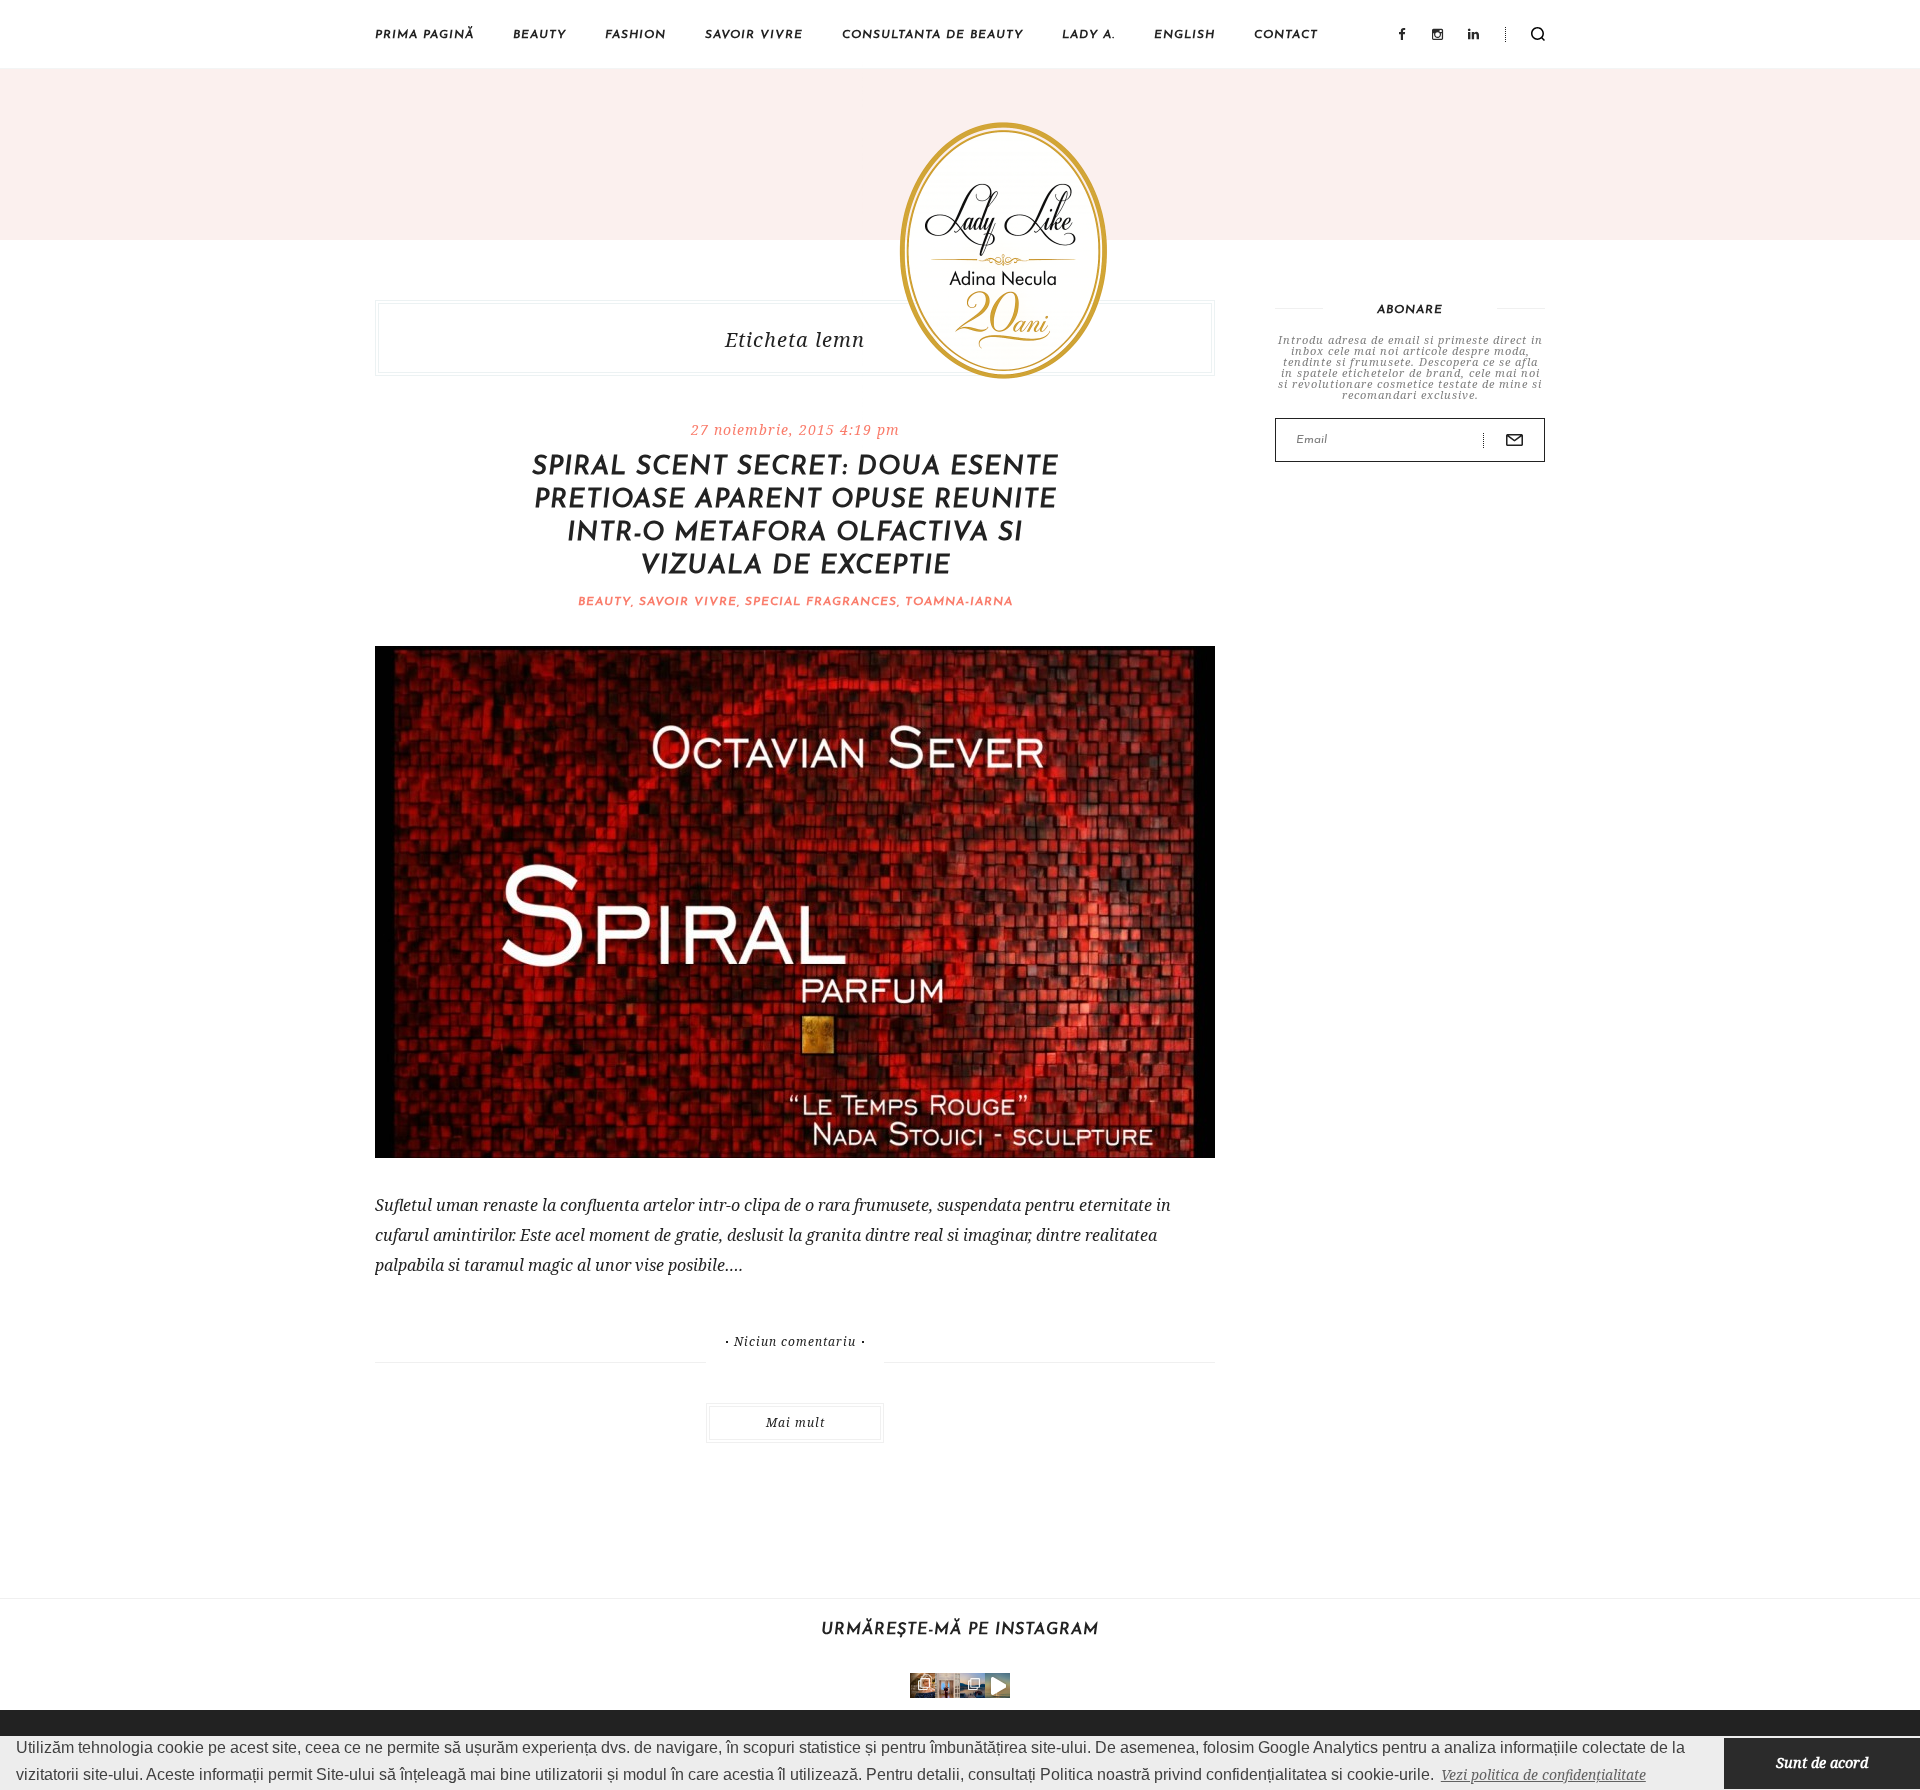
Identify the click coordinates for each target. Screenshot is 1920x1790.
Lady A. (1088, 35)
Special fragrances (821, 602)
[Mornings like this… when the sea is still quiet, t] (997, 1685)
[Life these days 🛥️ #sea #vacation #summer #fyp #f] (972, 1685)
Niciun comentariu (795, 1342)
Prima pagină (424, 35)
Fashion (635, 35)
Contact (1286, 35)
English (1184, 35)
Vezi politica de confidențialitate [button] (1543, 1774)
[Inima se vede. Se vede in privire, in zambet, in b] (947, 1685)
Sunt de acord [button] (1822, 1762)
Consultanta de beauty (932, 35)
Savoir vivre (754, 35)
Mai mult (795, 1422)
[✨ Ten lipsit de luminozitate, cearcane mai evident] (922, 1685)
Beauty (539, 35)
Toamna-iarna (959, 602)
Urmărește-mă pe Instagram (960, 1630)
